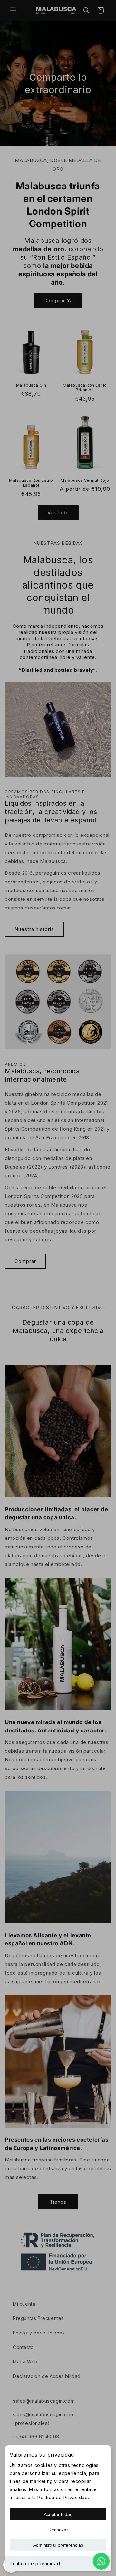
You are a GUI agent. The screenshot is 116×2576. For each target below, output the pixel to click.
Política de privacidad (35, 2564)
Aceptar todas (58, 2514)
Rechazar (58, 2530)
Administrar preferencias (58, 2545)
